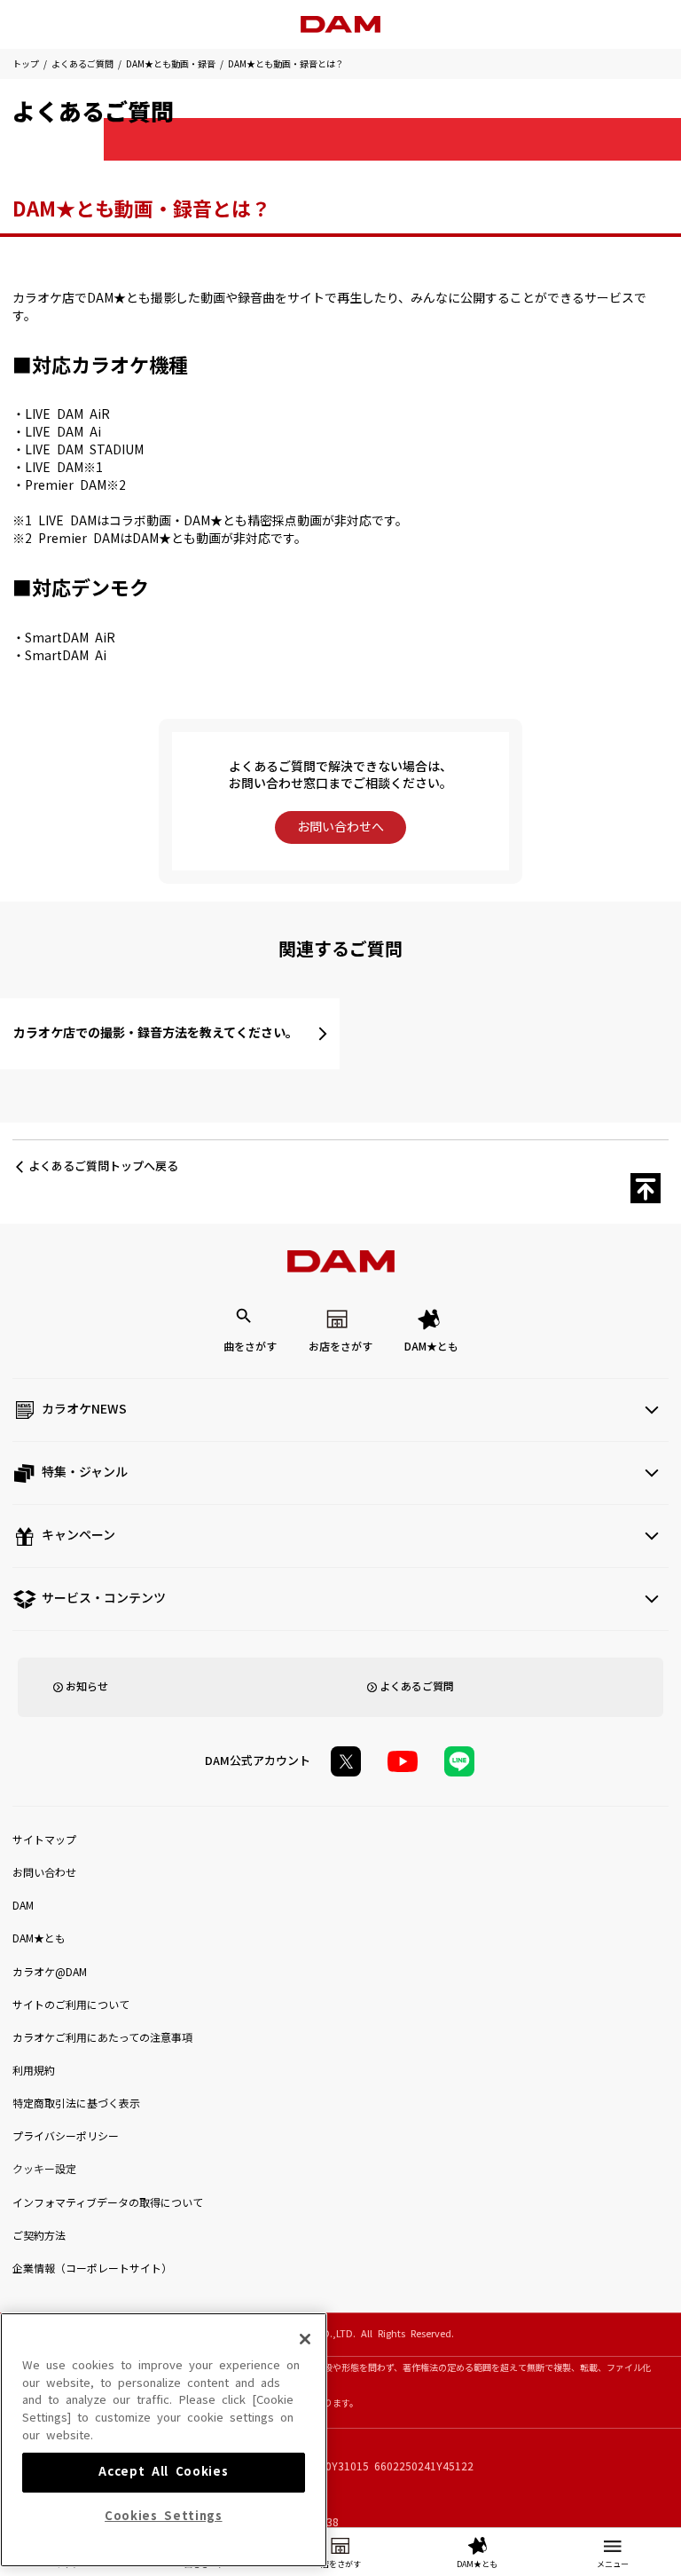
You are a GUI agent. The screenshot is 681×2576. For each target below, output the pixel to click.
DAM (23, 1906)
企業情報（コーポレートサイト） (92, 2269)
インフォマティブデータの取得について (108, 2203)
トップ (26, 64)
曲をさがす (250, 1347)
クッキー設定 (44, 2170)
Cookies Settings (164, 2516)
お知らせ (87, 1687)
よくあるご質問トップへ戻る (103, 1166)
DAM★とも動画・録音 (171, 64)
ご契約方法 (39, 2236)
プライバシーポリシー (66, 2137)
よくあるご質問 (82, 64)
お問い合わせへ (340, 827)
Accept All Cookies (163, 2472)
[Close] (305, 2339)
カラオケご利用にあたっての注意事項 (102, 2038)
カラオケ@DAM (50, 1973)
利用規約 (34, 2071)
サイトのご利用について (71, 2005)
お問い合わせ (44, 1873)
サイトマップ (44, 1840)
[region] (164, 2440)
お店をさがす (340, 1347)
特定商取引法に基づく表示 (76, 2104)
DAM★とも (431, 1347)
